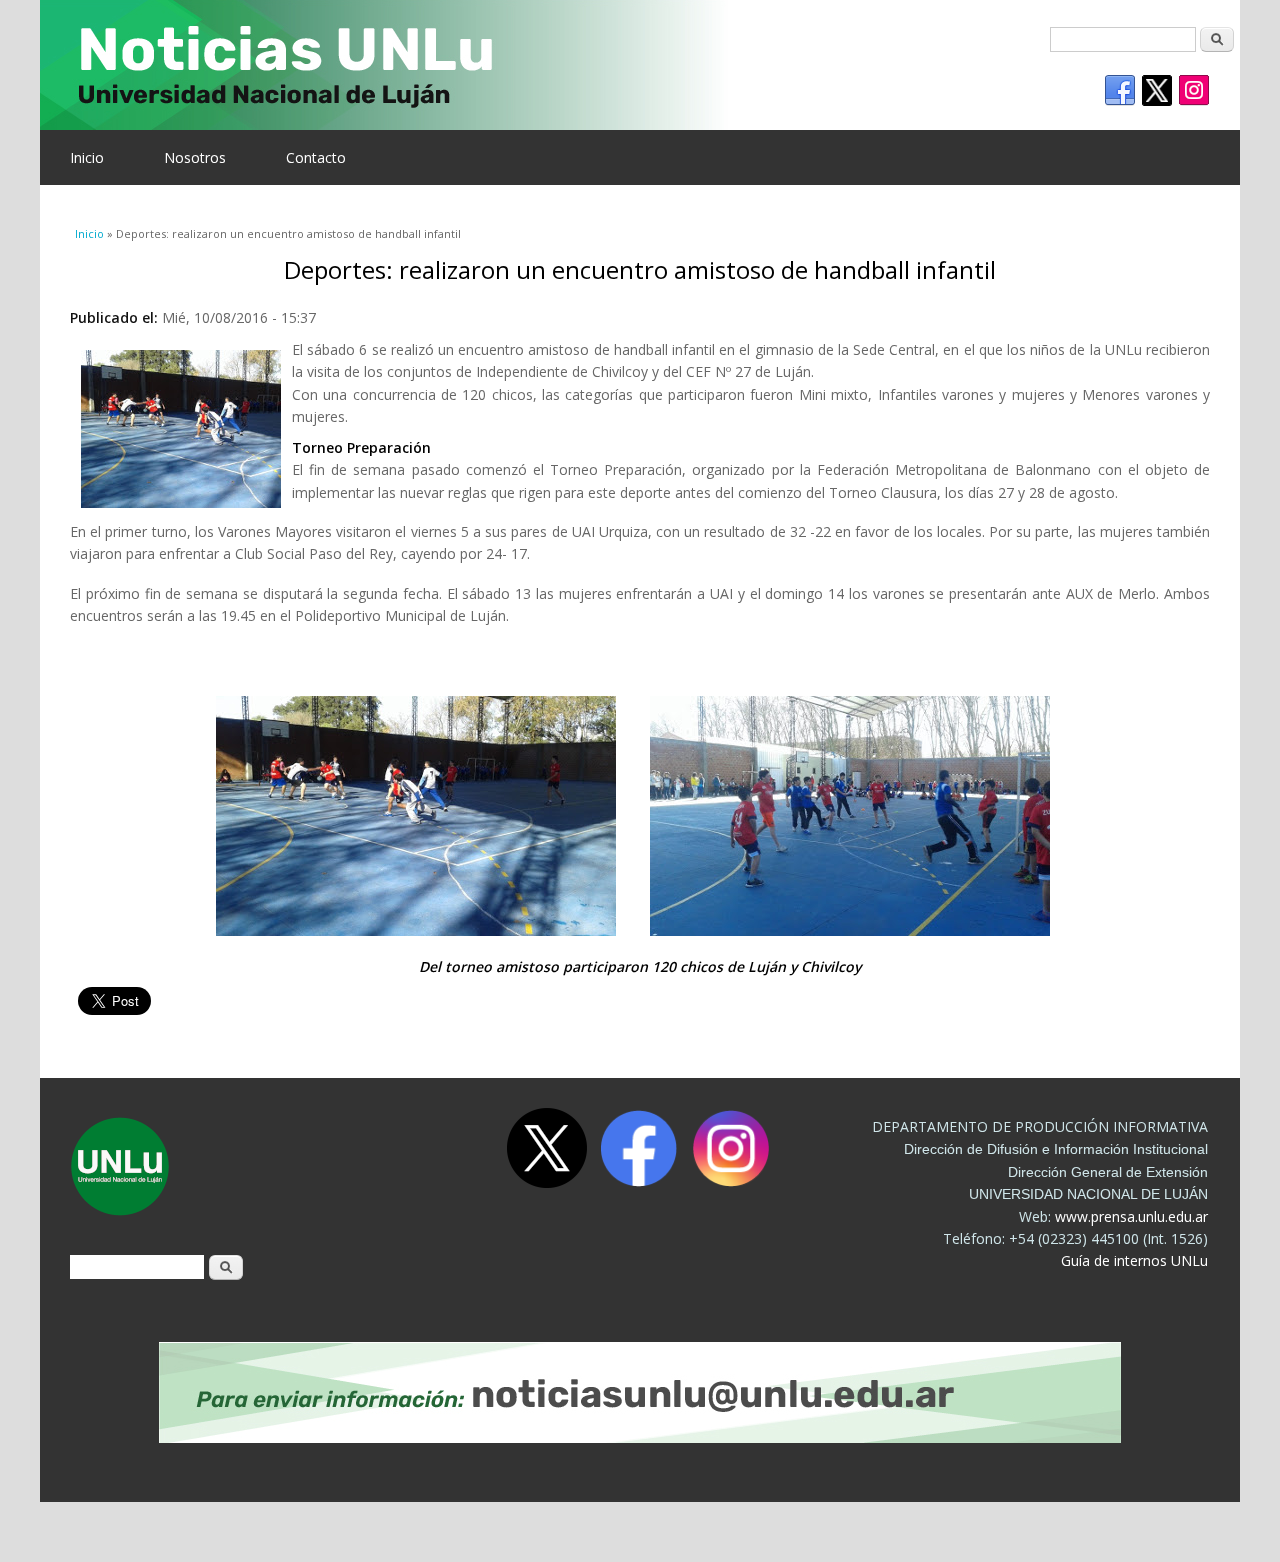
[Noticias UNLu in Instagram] (1194, 91)
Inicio (87, 157)
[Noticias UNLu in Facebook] (1120, 91)
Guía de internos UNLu (1134, 1260)
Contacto (316, 157)
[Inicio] (625, 65)
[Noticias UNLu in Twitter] (1157, 91)
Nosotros (195, 157)
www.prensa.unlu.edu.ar (1131, 1216)
